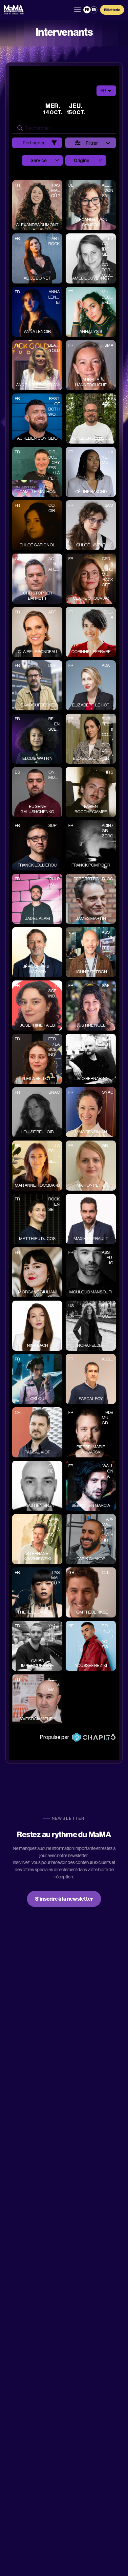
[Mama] (14, 10)
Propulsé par (54, 1737)
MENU (77, 10)
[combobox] (27, 160)
